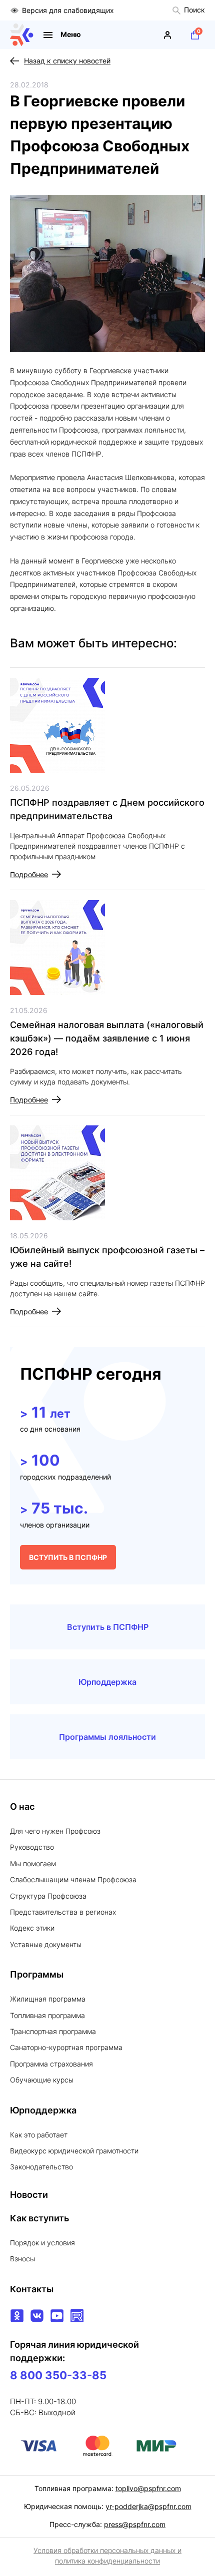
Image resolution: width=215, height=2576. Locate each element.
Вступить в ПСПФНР (108, 1627)
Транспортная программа (53, 2031)
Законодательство (41, 2167)
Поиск (194, 10)
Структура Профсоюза (48, 1896)
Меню (71, 34)
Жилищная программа (48, 1999)
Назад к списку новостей (67, 61)
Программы (37, 1974)
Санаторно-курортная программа (66, 2047)
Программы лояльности (107, 1737)
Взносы (22, 2259)
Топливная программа (47, 2015)
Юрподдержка (107, 1682)
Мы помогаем (33, 1863)
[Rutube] (77, 2316)
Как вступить (39, 2218)
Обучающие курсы (42, 2080)
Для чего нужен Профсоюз (55, 1831)
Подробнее (29, 874)
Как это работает (39, 2135)
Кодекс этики (32, 1928)
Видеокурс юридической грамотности (74, 2151)
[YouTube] (57, 2316)
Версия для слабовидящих (68, 10)
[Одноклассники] (17, 2316)
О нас (22, 1806)
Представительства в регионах (63, 1912)
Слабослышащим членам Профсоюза (73, 1879)
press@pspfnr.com (135, 2524)
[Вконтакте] (37, 2316)
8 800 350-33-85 (58, 2375)
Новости (29, 2195)
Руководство (32, 1847)
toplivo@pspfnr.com (148, 2488)
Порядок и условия (42, 2243)
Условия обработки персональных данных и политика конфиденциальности (107, 2556)
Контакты (32, 2289)
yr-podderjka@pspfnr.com (148, 2506)
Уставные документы (46, 1944)
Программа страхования (51, 2064)
